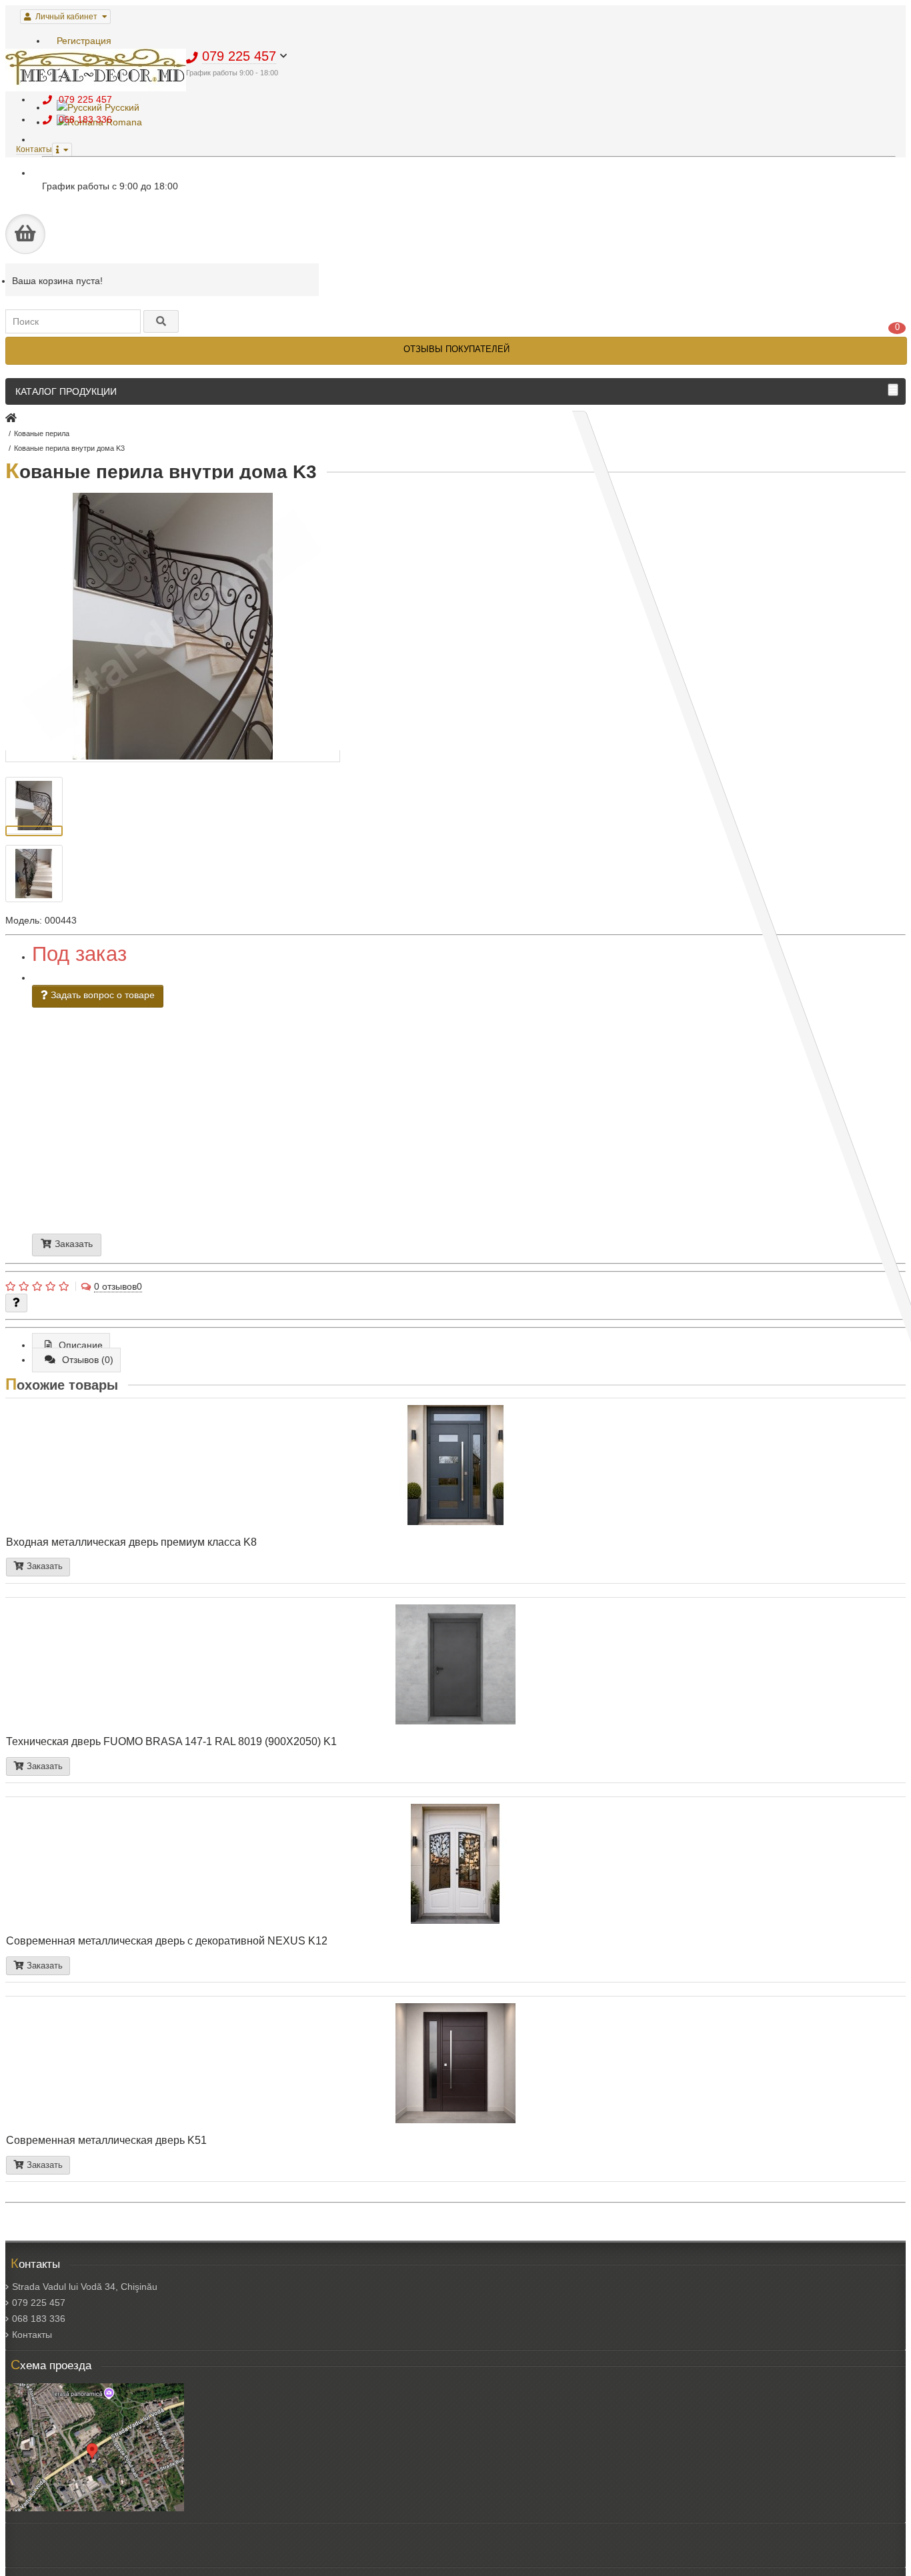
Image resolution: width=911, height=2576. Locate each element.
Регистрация (84, 41)
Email (316, 1110)
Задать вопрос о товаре (101, 995)
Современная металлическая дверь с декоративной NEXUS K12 (167, 1941)
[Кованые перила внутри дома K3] (173, 756)
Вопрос (330, 1131)
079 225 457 (39, 2303)
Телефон (323, 1105)
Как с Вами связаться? (358, 1136)
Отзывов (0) (88, 1360)
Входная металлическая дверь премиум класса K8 (131, 1542)
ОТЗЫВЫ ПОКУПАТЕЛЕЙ (457, 349)
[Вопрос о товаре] (16, 1303)
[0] (25, 234)
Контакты (32, 2335)
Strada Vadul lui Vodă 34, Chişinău (85, 2287)
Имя (309, 1099)
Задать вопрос (351, 1148)
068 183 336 (39, 2319)
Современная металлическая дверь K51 (106, 2140)
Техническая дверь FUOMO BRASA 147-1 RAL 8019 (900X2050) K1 (171, 1741)
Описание (81, 1345)
